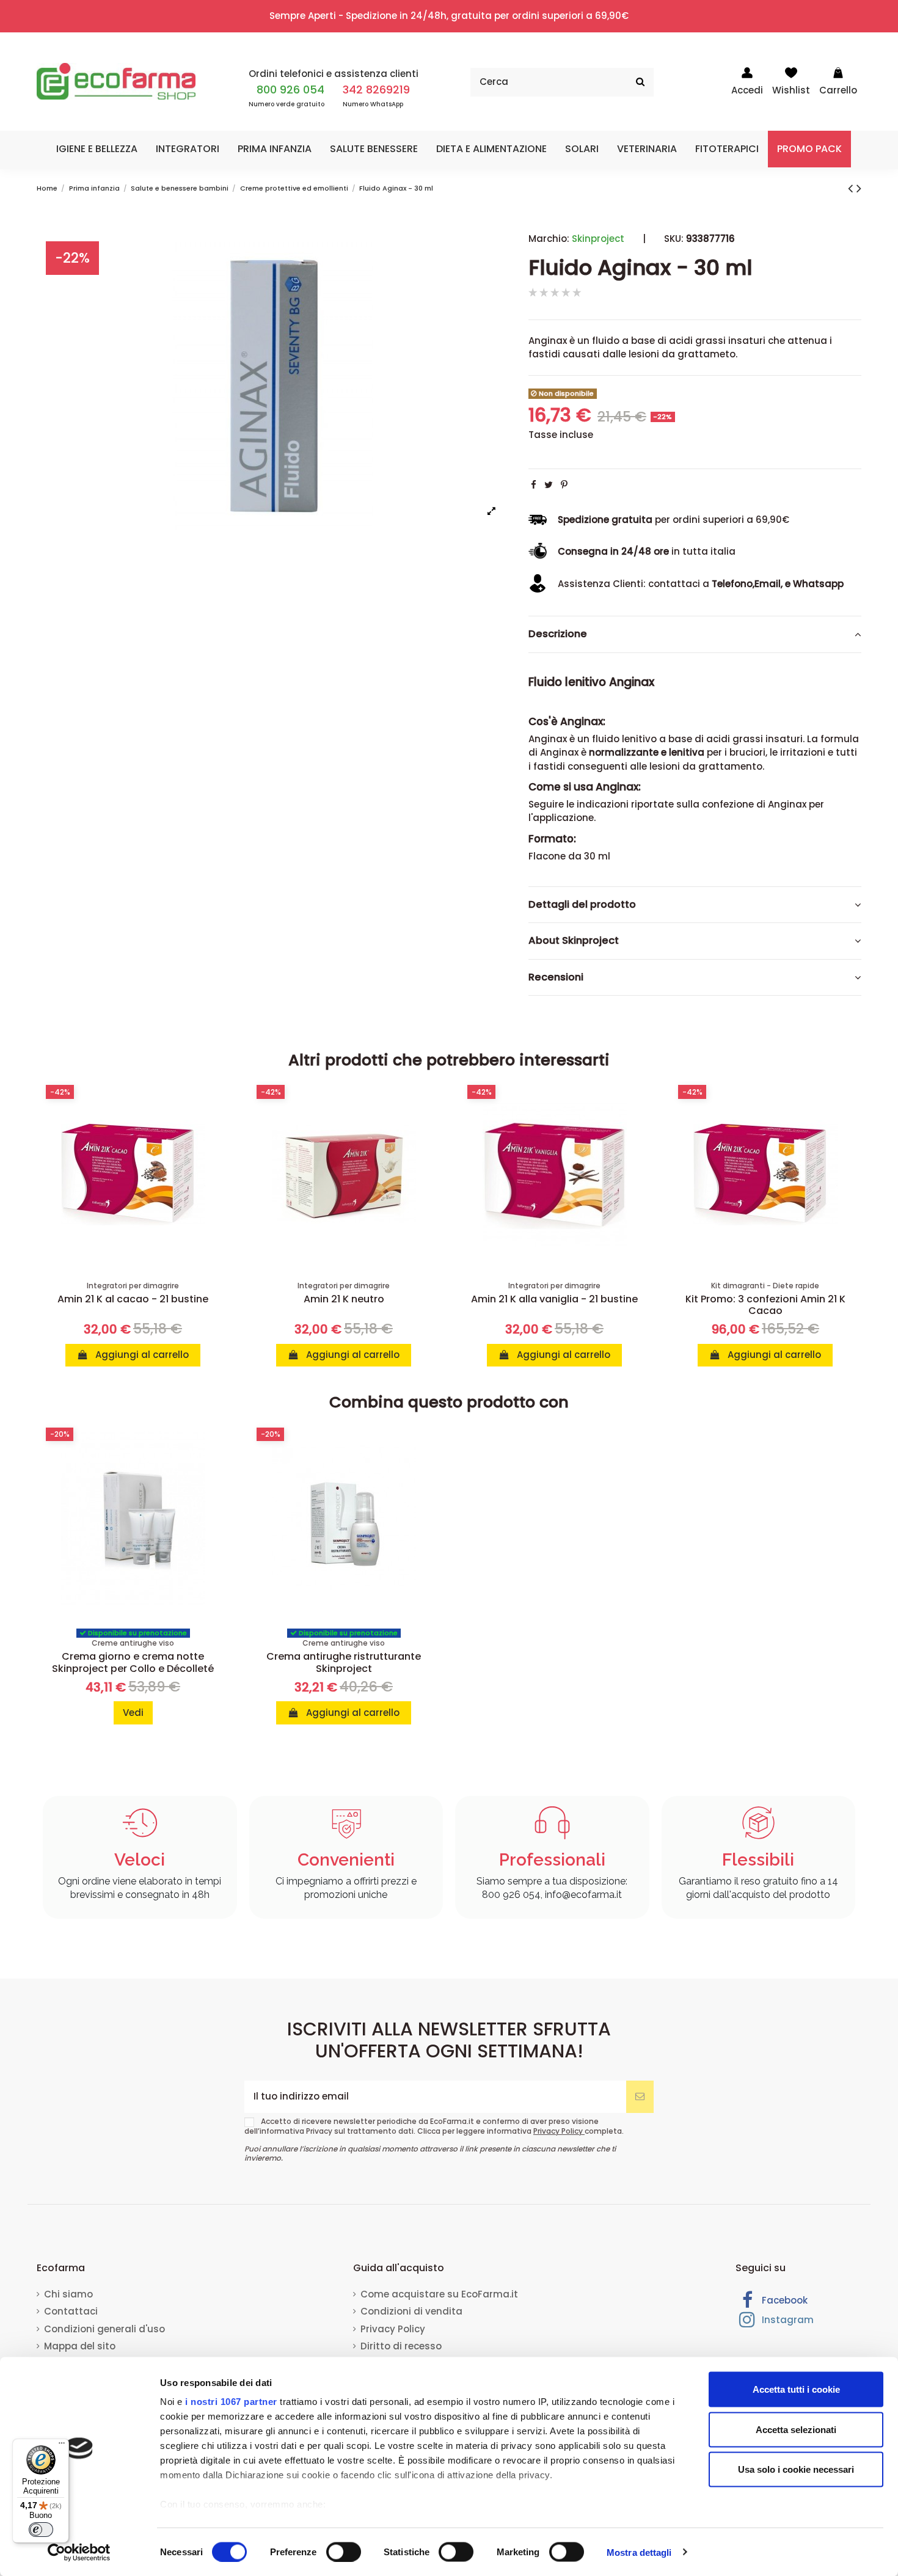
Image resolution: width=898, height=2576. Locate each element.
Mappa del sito (80, 2346)
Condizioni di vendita (411, 2311)
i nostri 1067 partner (231, 2402)
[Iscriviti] (640, 2097)
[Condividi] (534, 485)
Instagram (787, 2320)
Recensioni (556, 977)
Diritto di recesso (401, 2346)
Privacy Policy (559, 2131)
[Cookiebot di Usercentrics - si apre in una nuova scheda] (79, 2552)
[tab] (695, 635)
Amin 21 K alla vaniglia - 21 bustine (554, 1299)
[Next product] (859, 188)
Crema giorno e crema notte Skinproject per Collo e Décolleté (133, 1662)
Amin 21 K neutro (344, 1299)
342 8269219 (376, 89)
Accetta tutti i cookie (796, 2389)
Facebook (783, 2300)
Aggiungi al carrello (141, 1355)
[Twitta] (549, 485)
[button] (97, 149)
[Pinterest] (564, 485)
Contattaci (71, 2311)
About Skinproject (574, 941)
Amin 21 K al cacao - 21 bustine (133, 1299)
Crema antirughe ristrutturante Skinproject (344, 1662)
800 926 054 (290, 89)
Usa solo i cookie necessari (796, 2469)
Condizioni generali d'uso (104, 2329)
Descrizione (558, 634)
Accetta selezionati (796, 2429)
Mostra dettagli (639, 2552)
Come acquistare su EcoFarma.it (439, 2294)
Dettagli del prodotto (582, 904)
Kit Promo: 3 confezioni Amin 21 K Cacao (765, 1305)
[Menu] (62, 2446)
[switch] (344, 2552)
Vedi (133, 1713)
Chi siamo (68, 2294)
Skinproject (598, 239)
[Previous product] (852, 188)
